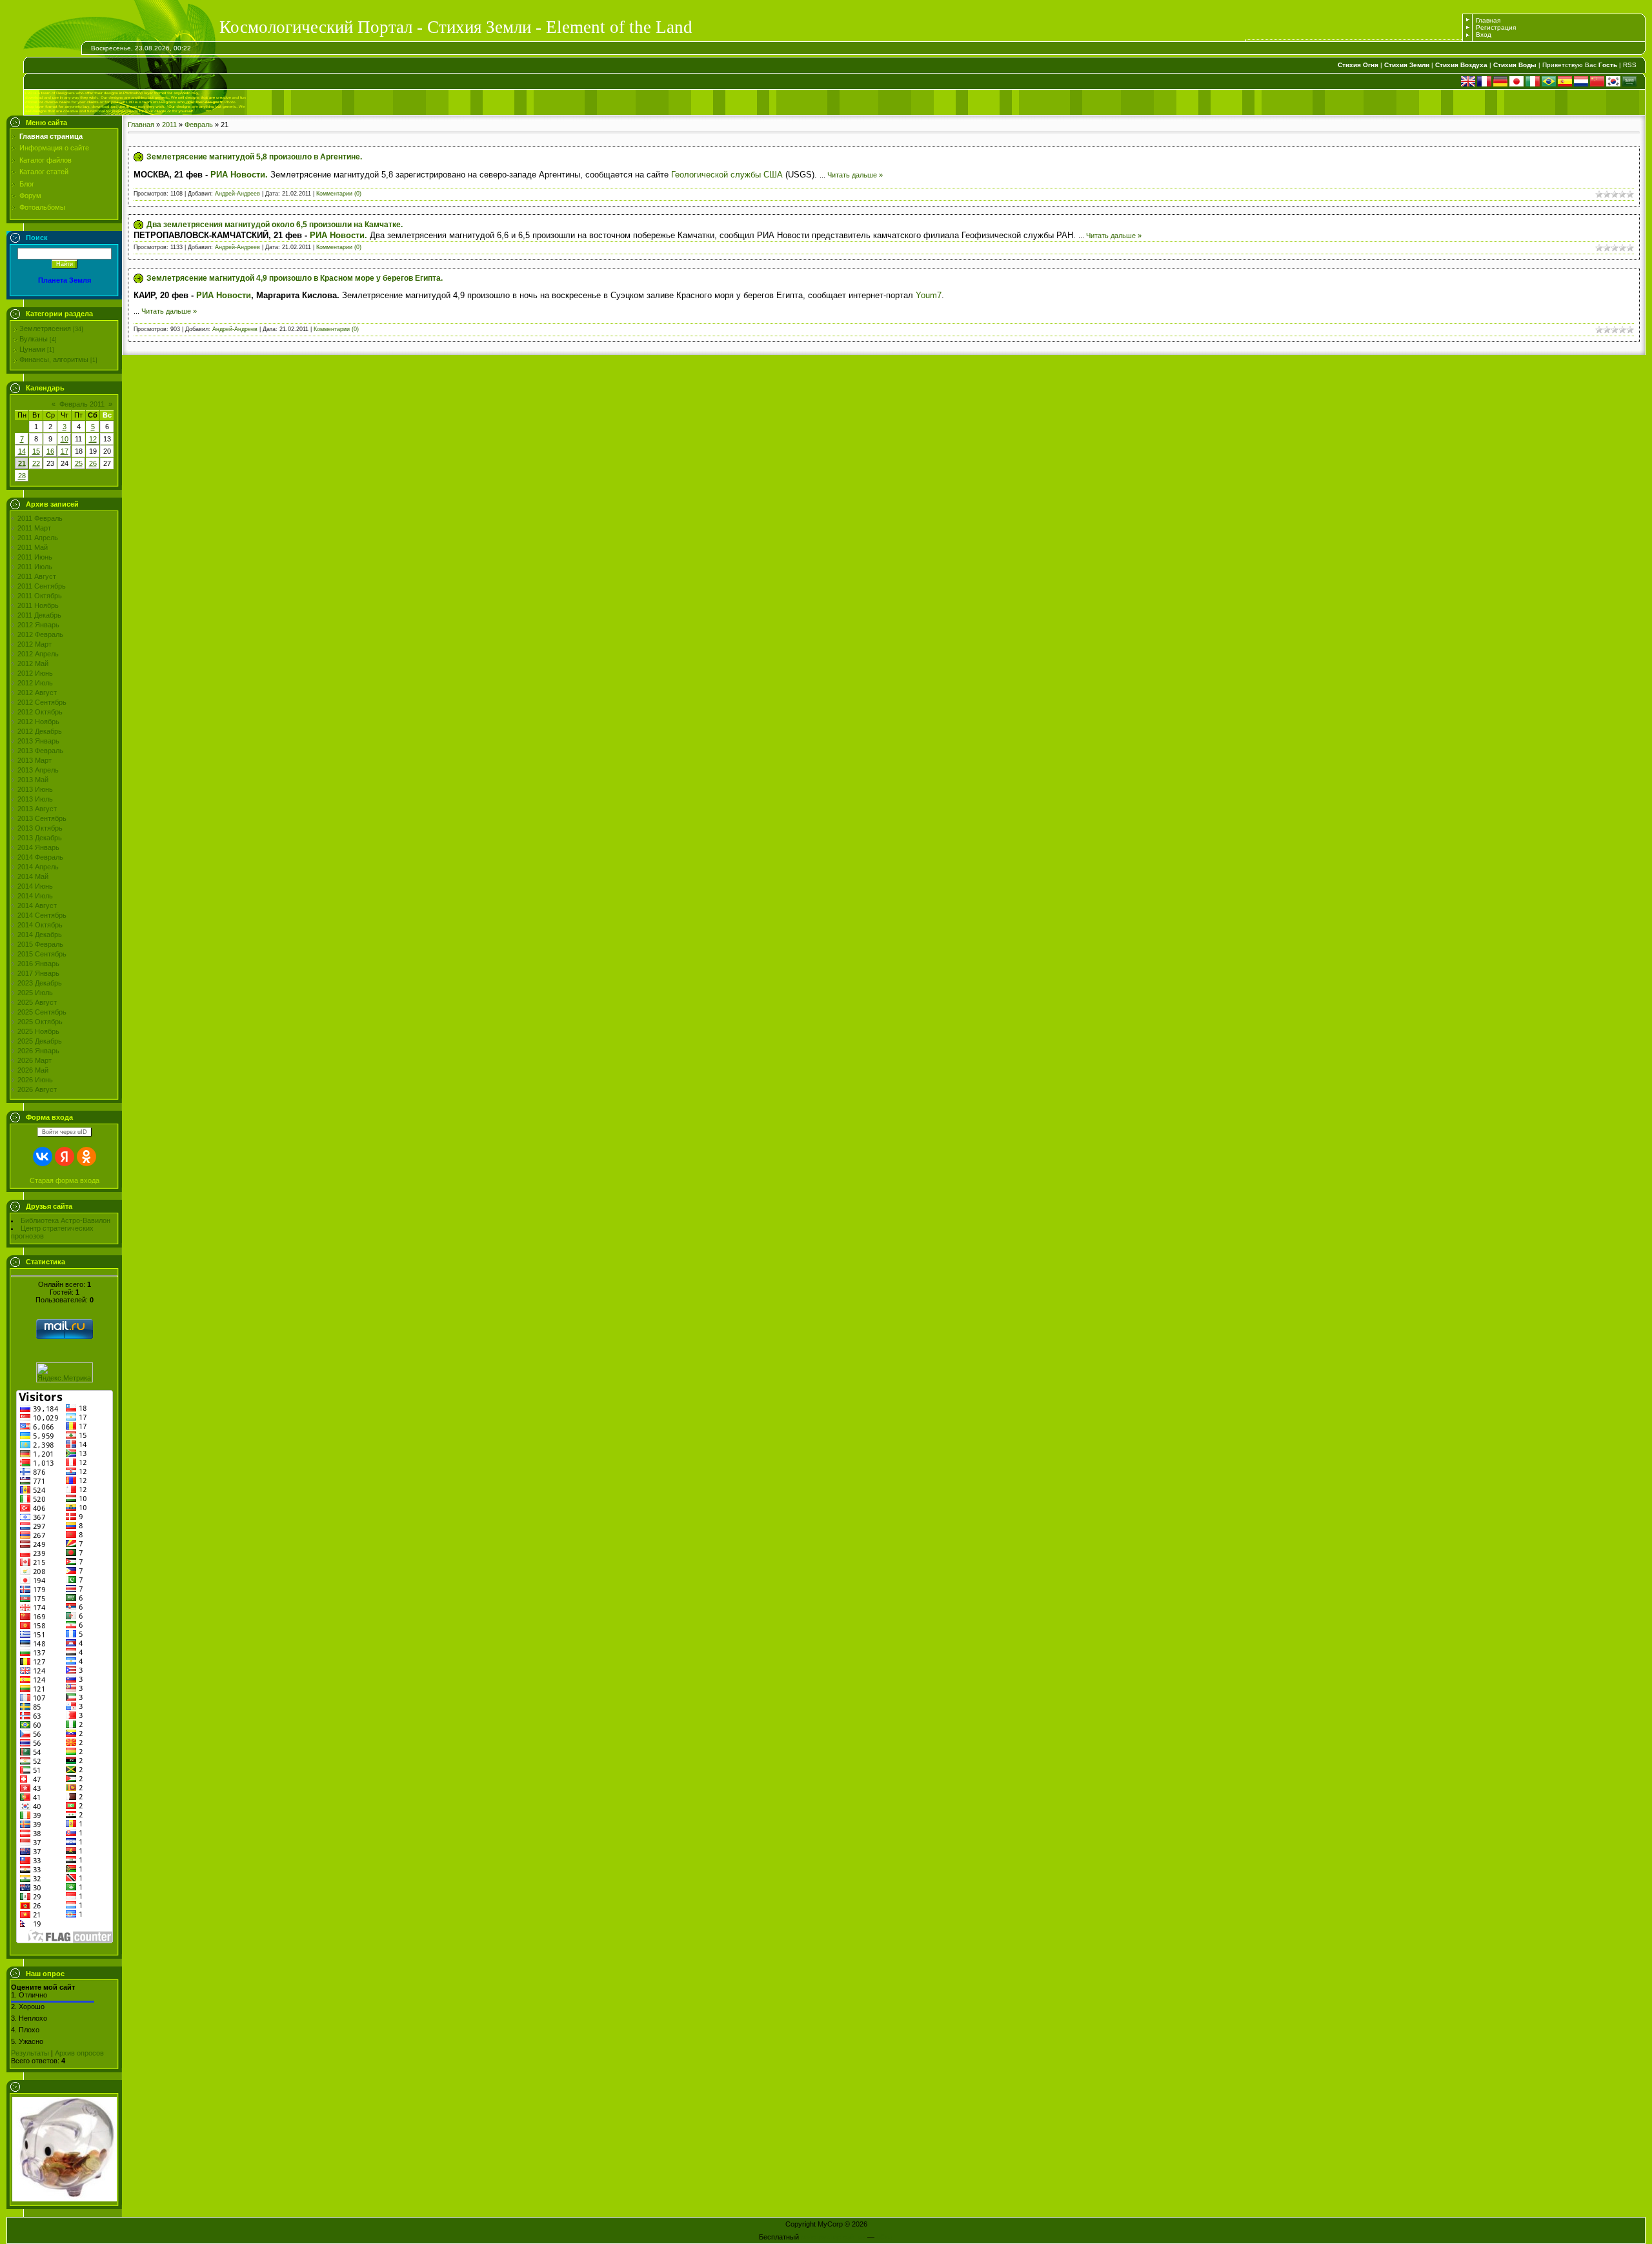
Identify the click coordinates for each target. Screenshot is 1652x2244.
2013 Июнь (35, 789)
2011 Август (37, 576)
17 (65, 451)
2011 (169, 125)
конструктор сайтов (833, 2237)
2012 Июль (35, 683)
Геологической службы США (727, 175)
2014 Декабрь (40, 935)
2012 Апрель (38, 654)
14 (22, 451)
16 (50, 451)
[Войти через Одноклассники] (86, 1157)
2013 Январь (38, 741)
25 (79, 463)
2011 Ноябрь (38, 605)
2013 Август (37, 809)
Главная (1488, 20)
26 (93, 463)
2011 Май (33, 547)
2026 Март (35, 1060)
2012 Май (33, 663)
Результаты (30, 2053)
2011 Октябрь (40, 596)
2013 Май (33, 780)
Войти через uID (65, 1132)
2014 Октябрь (40, 925)
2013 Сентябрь (42, 818)
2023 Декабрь (40, 983)
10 (65, 439)
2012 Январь (38, 625)
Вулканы (34, 339)
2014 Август (37, 905)
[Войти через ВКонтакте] (43, 1157)
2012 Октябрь (40, 712)
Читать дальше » (855, 175)
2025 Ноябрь (38, 1031)
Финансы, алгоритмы (54, 359)
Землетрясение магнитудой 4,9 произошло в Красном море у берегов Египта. (295, 278)
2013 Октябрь (40, 828)
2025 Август (37, 1002)
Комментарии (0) (339, 194)
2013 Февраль (40, 751)
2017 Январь (38, 973)
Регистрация (1496, 27)
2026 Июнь (35, 1080)
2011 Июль (35, 567)
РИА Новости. (239, 175)
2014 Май (33, 876)
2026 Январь (38, 1051)
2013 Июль (35, 799)
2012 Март (35, 644)
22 (36, 463)
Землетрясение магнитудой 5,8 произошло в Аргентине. (254, 157)
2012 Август (37, 692)
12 (93, 439)
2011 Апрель (38, 538)
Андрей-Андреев (237, 194)
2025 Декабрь (40, 1041)
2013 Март (35, 760)
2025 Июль (35, 993)
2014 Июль (35, 896)
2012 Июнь (35, 673)
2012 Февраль (40, 634)
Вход (1484, 35)
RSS (1630, 65)
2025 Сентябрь (42, 1012)
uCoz (885, 2237)
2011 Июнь (35, 557)
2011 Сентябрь (42, 586)
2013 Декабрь (40, 838)
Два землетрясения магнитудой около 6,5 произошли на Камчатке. (275, 225)
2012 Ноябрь (38, 722)
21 (22, 463)
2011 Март (34, 528)
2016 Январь (38, 964)
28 (22, 476)
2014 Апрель (38, 867)
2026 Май (33, 1070)
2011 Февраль (40, 518)
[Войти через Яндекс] (65, 1157)
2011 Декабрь (39, 615)
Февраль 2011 (82, 404)
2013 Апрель (38, 770)
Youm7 (929, 295)
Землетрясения (45, 329)
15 (36, 451)
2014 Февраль (40, 857)
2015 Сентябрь (42, 954)
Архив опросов (79, 2053)
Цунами (32, 349)
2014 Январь (38, 847)
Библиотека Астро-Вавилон (65, 1220)
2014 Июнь (35, 886)
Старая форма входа (65, 1180)
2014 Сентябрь (42, 915)
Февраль (199, 125)
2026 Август (37, 1089)
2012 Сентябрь (42, 702)
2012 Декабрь (40, 731)
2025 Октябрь (40, 1022)
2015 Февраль (40, 944)
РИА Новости (224, 295)
